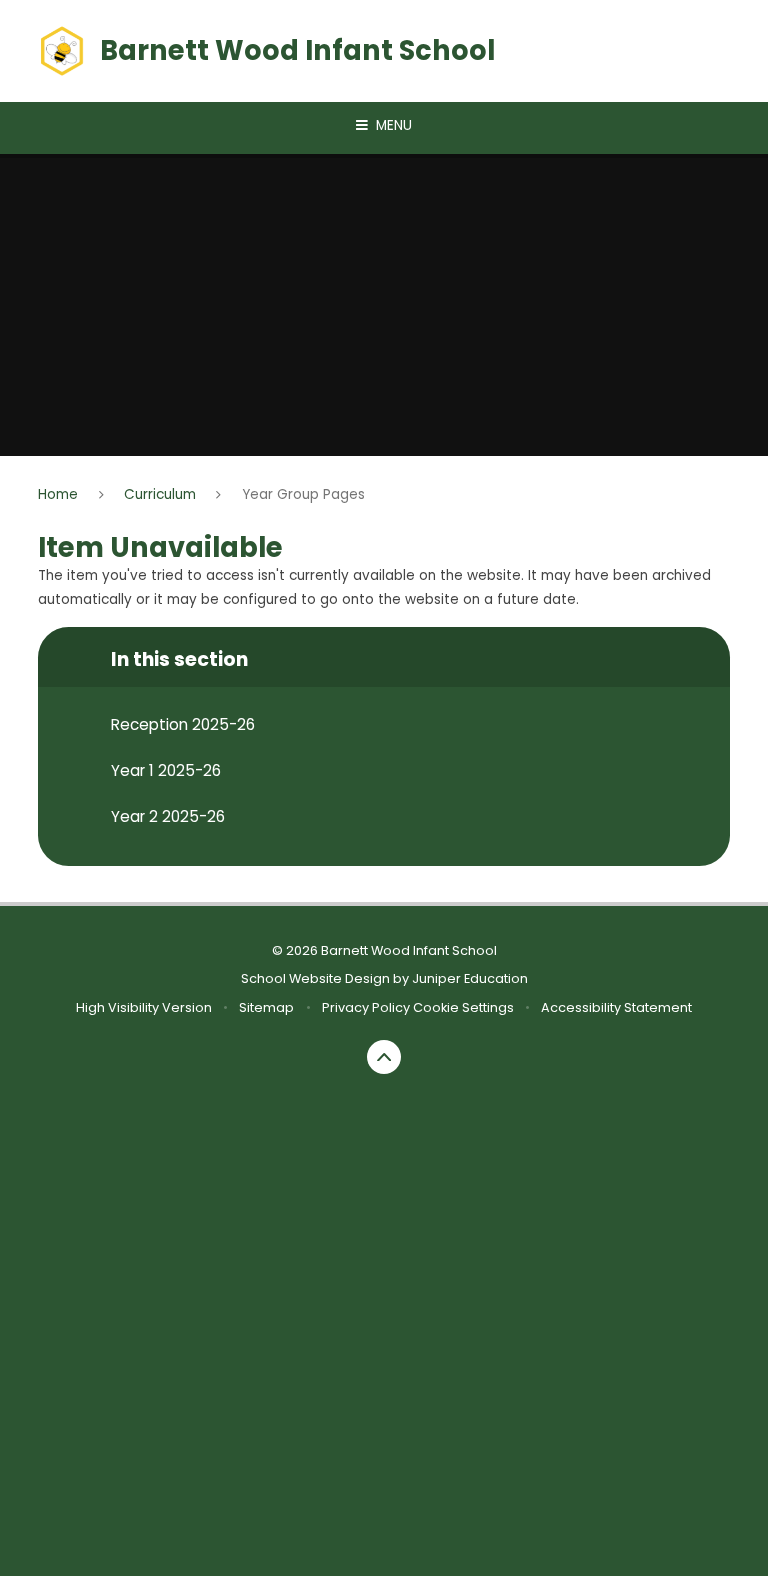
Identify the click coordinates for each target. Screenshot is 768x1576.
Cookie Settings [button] (463, 1007)
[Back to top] (384, 1057)
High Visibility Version (144, 1007)
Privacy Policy (366, 1007)
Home (58, 494)
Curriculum (160, 494)
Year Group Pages (303, 494)
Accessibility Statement (616, 1007)
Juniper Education (470, 978)
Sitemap (266, 1007)
